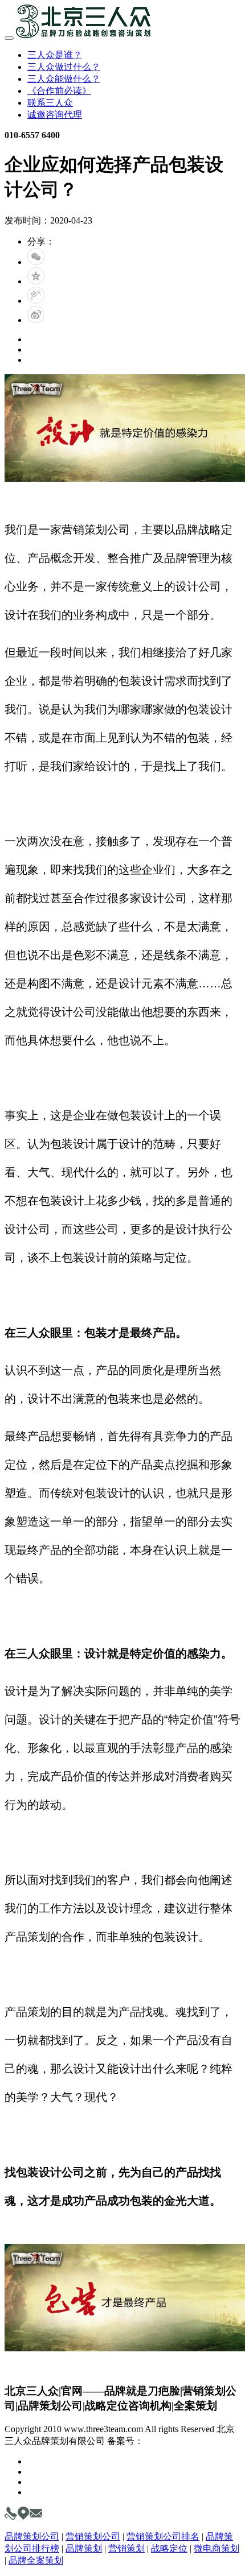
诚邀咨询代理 (55, 115)
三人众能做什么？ (64, 79)
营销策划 (126, 2548)
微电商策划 (217, 2548)
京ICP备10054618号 (183, 2441)
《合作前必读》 (59, 91)
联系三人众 (50, 103)
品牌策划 (84, 2548)
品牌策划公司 (32, 2536)
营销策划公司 (93, 2536)
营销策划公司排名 (163, 2536)
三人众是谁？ (55, 55)
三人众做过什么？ (64, 67)
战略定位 (169, 2548)
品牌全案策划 (36, 2560)
